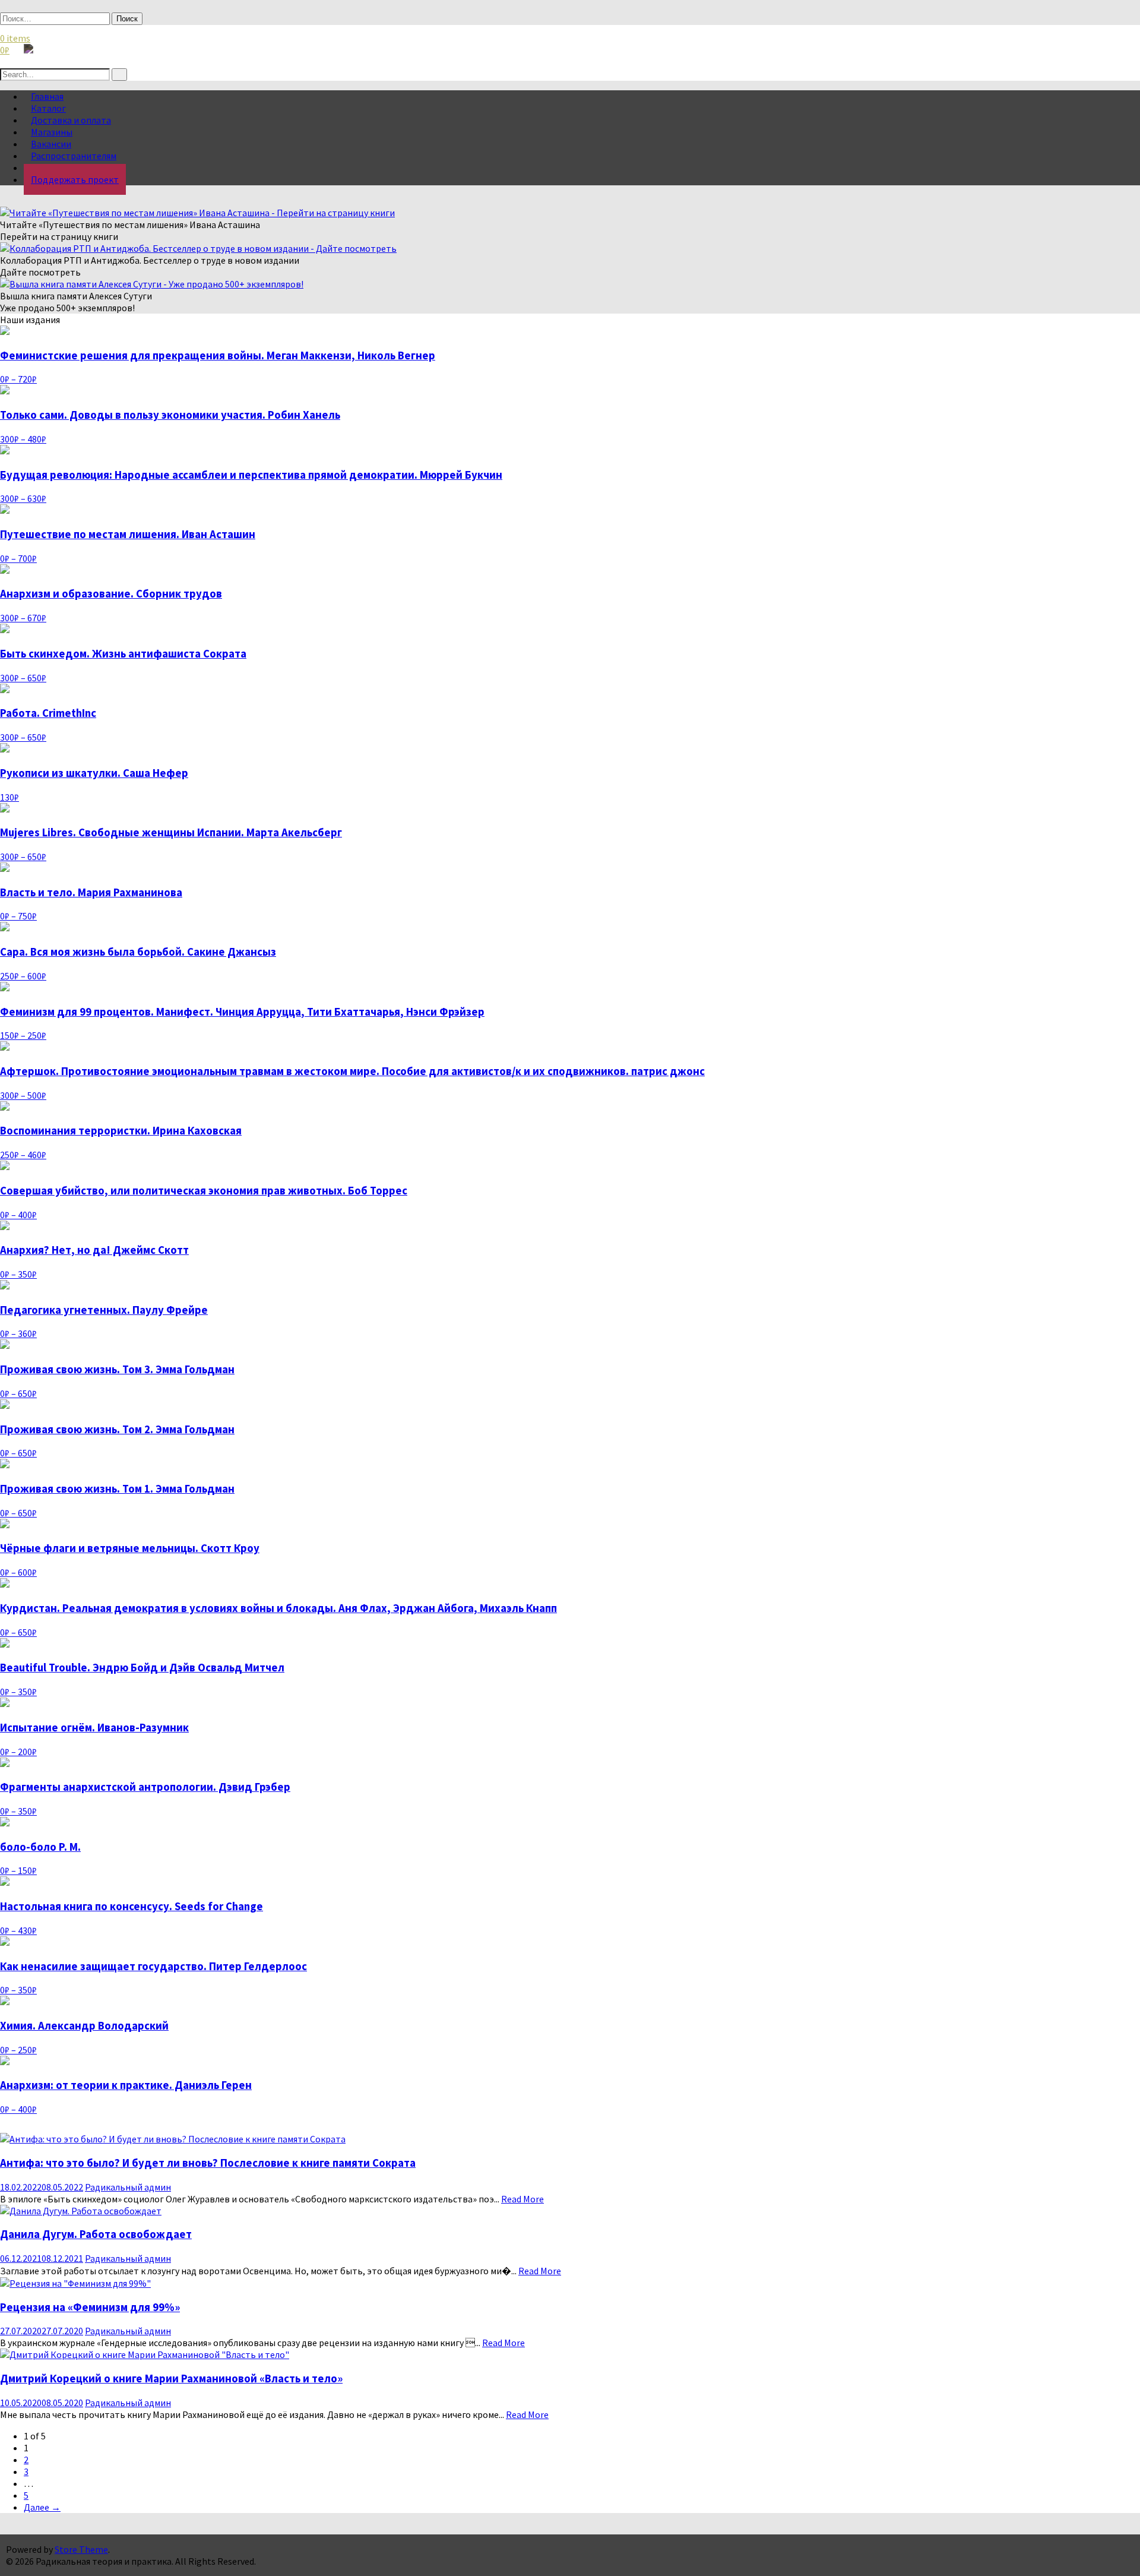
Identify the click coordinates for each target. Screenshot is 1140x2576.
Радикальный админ (128, 2187)
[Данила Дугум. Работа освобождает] (81, 2211)
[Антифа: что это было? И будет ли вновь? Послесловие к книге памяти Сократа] (173, 2139)
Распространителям (74, 156)
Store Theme (81, 2549)
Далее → (42, 2507)
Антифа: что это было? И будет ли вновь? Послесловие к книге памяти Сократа (208, 2163)
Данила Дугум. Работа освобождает (96, 2234)
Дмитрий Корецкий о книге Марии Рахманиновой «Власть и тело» (171, 2379)
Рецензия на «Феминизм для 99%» (90, 2307)
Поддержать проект (75, 179)
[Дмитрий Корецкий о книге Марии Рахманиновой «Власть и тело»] (145, 2354)
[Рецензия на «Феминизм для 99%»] (75, 2283)
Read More (522, 2199)
